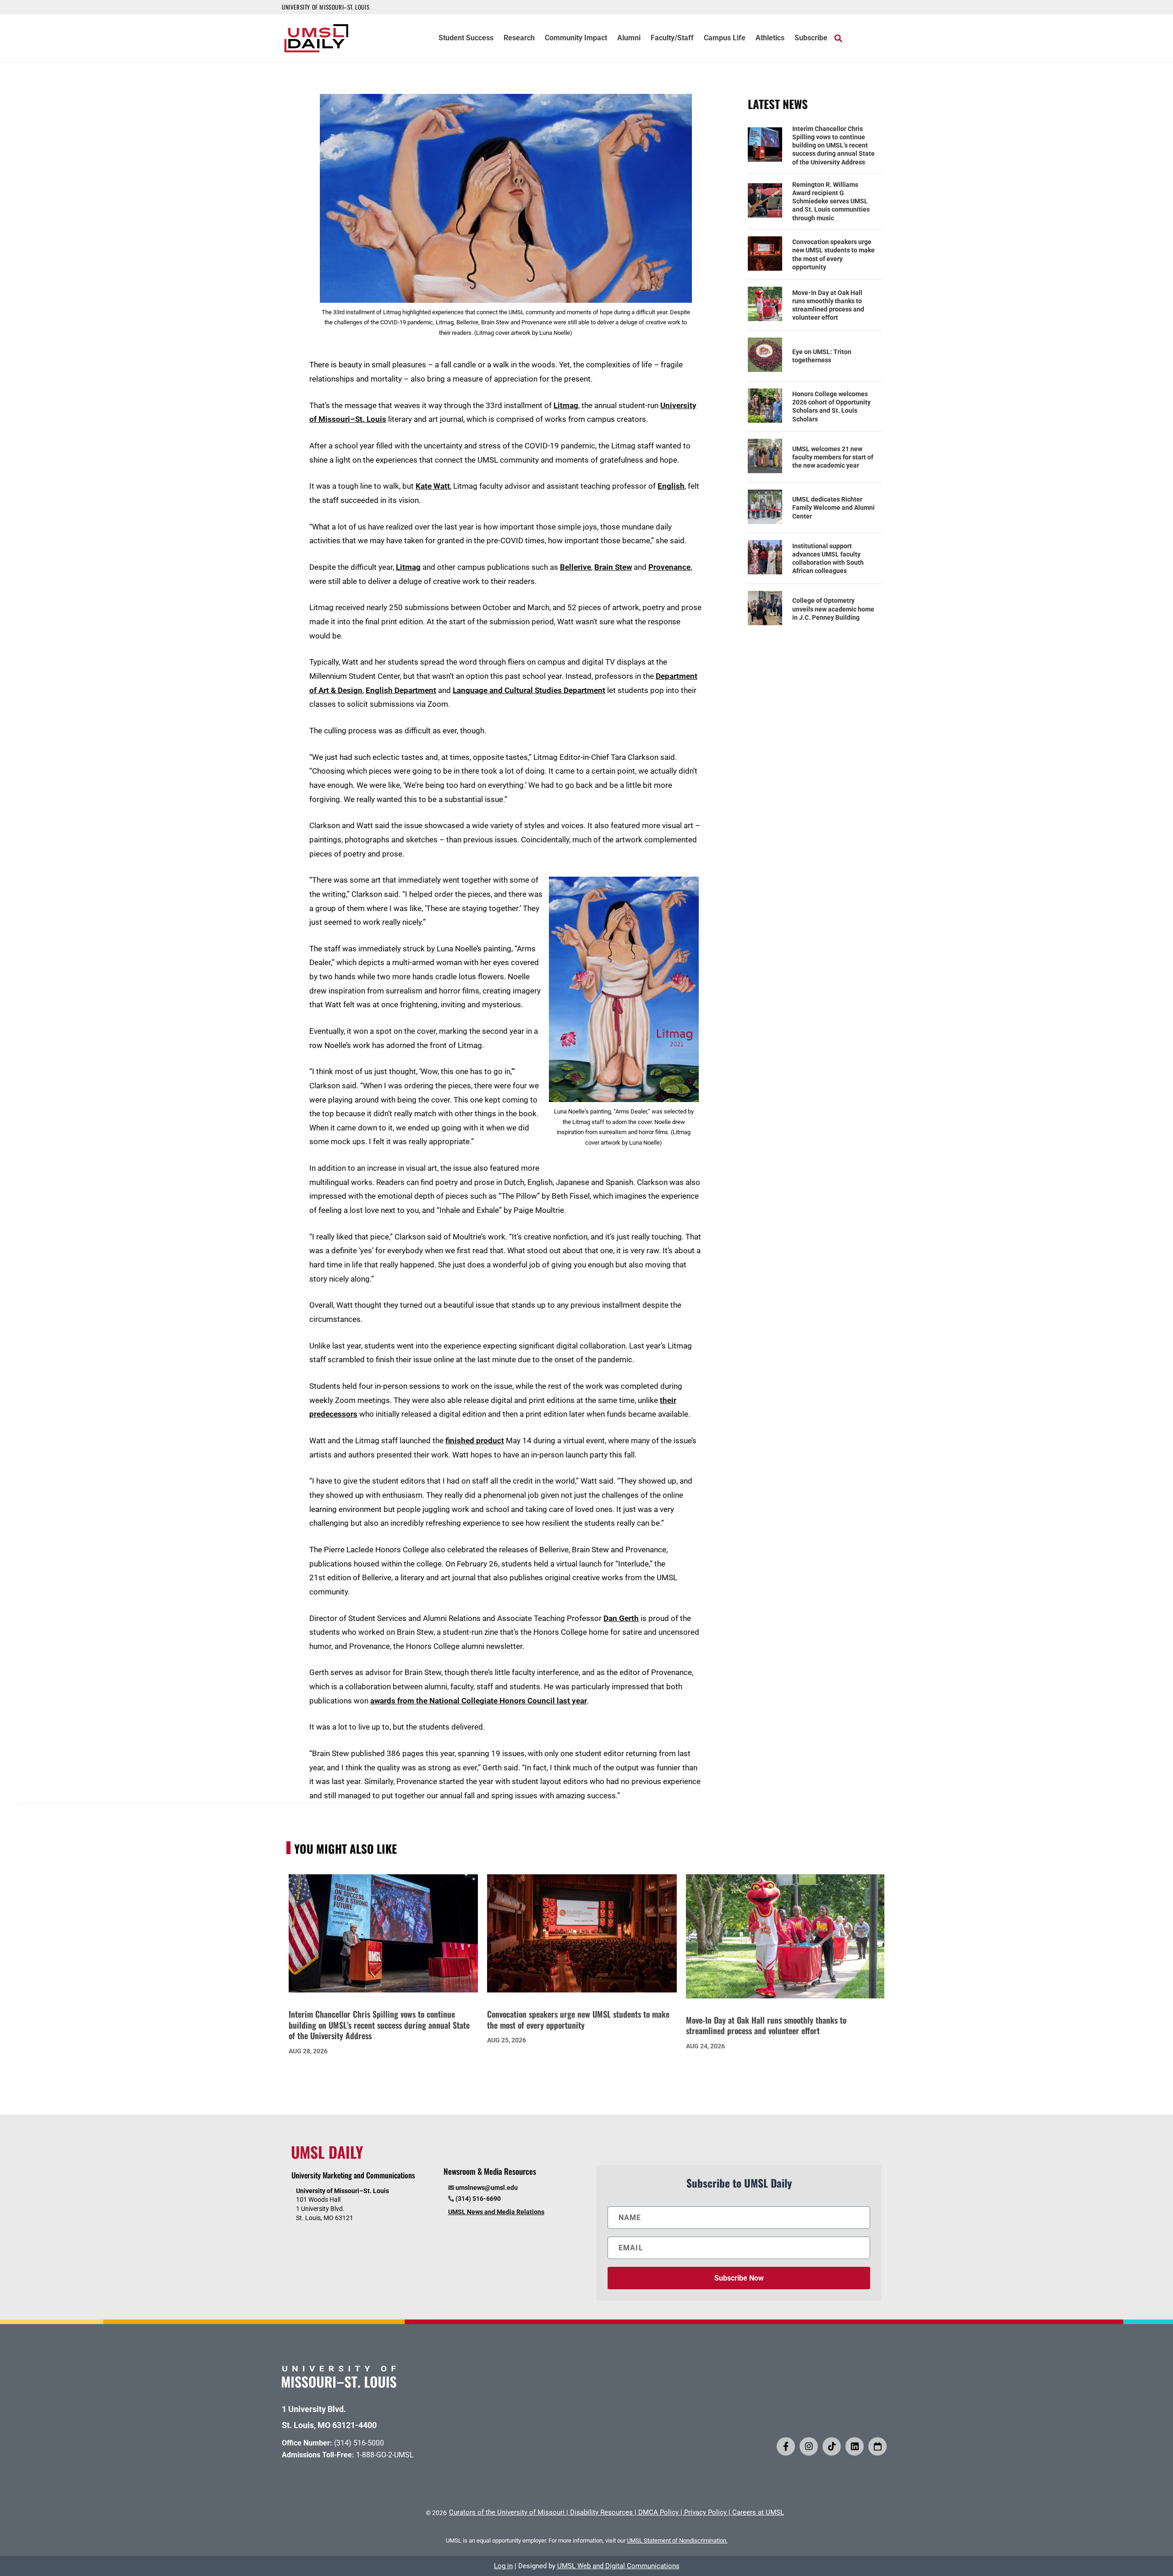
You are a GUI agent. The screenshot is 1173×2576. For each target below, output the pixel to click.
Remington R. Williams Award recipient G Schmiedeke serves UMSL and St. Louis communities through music (831, 201)
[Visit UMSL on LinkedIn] (855, 2446)
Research (519, 38)
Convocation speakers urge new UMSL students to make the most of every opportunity (833, 254)
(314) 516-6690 (478, 2199)
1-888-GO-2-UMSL (385, 2455)
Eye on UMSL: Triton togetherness (822, 356)
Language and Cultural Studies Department (529, 690)
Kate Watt (433, 486)
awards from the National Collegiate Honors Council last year (479, 1701)
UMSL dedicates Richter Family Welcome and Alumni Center (833, 508)
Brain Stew (613, 567)
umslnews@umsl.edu (487, 2188)
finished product (475, 1441)
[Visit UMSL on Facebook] (786, 2446)
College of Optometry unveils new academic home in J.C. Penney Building (833, 609)
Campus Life (725, 38)
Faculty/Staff (672, 38)
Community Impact (576, 38)
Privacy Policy (705, 2512)
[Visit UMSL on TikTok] (832, 2446)
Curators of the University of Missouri (507, 2512)
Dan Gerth (621, 1618)
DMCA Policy (658, 2512)
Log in (503, 2566)
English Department (401, 690)
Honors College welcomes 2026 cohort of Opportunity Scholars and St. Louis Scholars (831, 407)
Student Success (466, 38)
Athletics (770, 38)
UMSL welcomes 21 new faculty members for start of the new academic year (833, 457)
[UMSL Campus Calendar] (877, 2446)
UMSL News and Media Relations (496, 2212)
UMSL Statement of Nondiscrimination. (677, 2541)
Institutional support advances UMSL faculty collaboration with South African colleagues (828, 559)
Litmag (566, 405)
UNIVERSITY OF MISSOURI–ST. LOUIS (326, 7)
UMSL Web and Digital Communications (618, 2566)
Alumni (629, 38)
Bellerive (576, 567)
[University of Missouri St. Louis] (339, 2385)
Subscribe (811, 38)
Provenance (669, 567)
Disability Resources (601, 2512)
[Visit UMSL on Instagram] (809, 2446)
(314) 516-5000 (359, 2443)
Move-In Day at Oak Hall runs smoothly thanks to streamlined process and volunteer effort (828, 305)
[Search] (838, 38)
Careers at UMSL (758, 2512)
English (671, 486)
